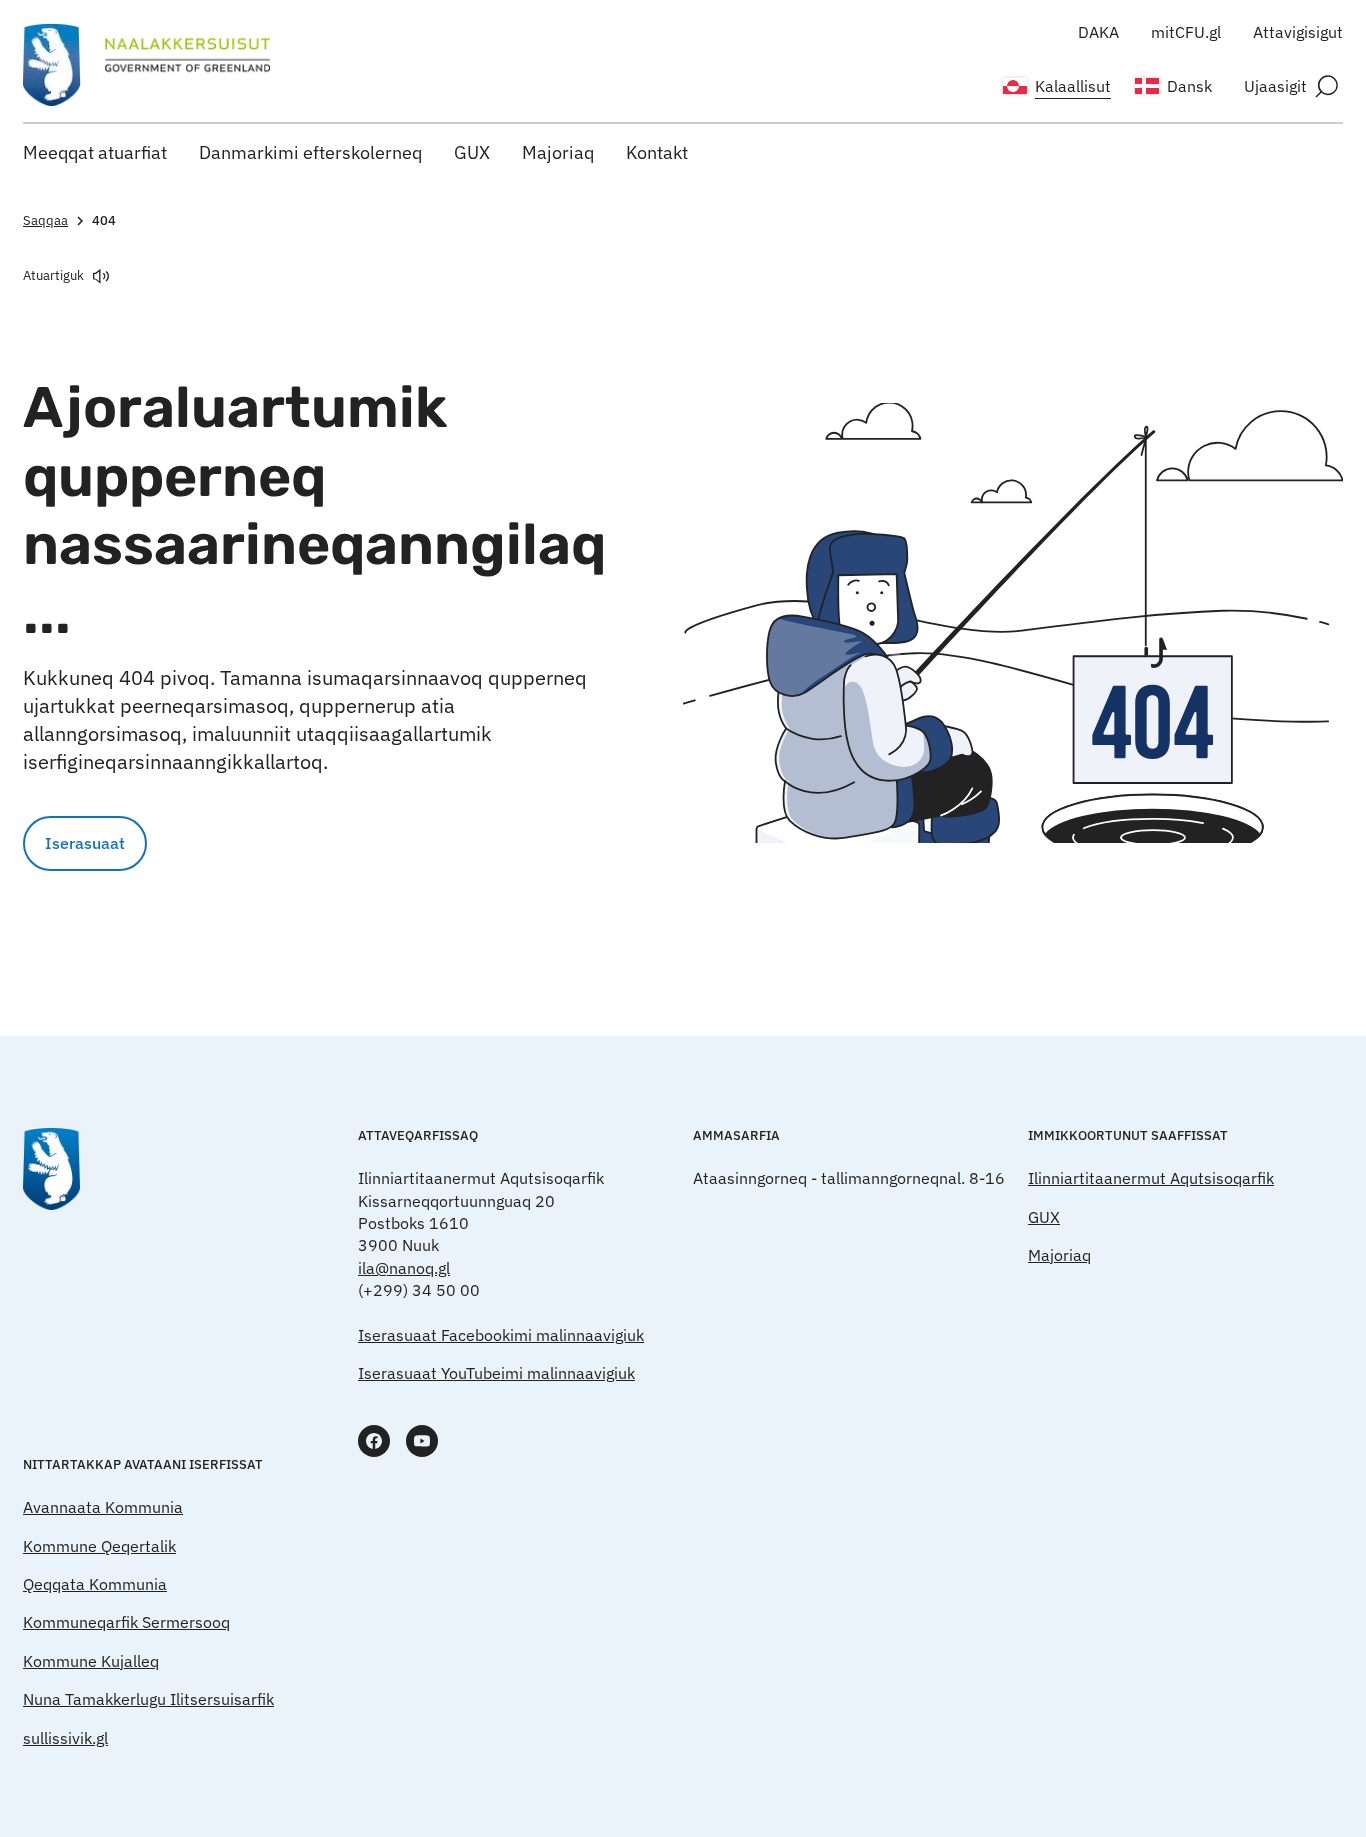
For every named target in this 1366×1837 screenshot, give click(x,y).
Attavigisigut (1298, 32)
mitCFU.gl (1186, 32)
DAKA (1098, 32)
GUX (472, 152)
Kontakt (657, 152)
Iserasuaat (85, 843)
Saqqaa (45, 220)
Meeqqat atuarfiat (95, 152)
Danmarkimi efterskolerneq (310, 152)
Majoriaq (558, 152)
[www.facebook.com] (374, 1441)
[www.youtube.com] (422, 1441)
